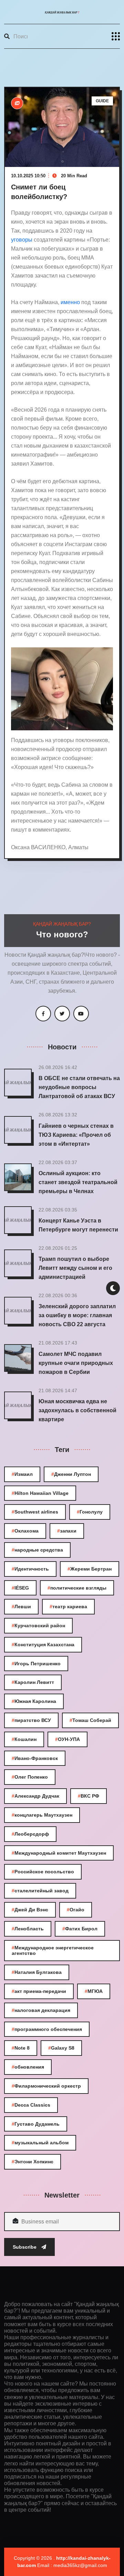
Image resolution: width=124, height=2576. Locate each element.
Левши (21, 1607)
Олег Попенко (30, 1777)
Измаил (22, 1474)
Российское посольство (43, 1872)
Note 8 (21, 2048)
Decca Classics (31, 2105)
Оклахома (25, 1531)
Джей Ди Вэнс (30, 1910)
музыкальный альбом (40, 2143)
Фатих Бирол (80, 1929)
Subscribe (25, 2247)
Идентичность (30, 1569)
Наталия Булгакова (37, 1972)
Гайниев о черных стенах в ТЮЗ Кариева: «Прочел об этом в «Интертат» (76, 1135)
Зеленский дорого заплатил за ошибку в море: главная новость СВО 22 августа (77, 1315)
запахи (67, 1531)
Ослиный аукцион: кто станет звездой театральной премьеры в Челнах (78, 1182)
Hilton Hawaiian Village (40, 1493)
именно (71, 302)
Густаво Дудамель (36, 2124)
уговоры (22, 240)
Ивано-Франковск (35, 1758)
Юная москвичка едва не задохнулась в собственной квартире (77, 1410)
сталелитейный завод (40, 1891)
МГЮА (94, 1991)
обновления (28, 2067)
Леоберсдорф (30, 1834)
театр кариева (68, 1607)
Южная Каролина (34, 1701)
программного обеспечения (47, 2029)
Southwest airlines (35, 1512)
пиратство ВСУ (31, 1720)
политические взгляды (77, 1588)
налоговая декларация (41, 2010)
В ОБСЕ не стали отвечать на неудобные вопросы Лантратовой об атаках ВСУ (79, 1087)
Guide (102, 101)
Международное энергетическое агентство (53, 1951)
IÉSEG (20, 1588)
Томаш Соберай (90, 1720)
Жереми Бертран (90, 1569)
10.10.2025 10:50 (28, 176)
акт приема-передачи (39, 1991)
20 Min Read (73, 176)
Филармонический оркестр (46, 2086)
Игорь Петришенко (36, 1664)
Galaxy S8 (61, 2048)
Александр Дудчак (35, 1796)
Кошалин (24, 1739)
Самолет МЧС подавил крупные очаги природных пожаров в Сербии (76, 1363)
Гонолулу (90, 1512)
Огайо (76, 1910)
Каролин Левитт (33, 1682)
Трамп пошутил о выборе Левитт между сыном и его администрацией (75, 1268)
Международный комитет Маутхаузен (59, 1853)
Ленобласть (28, 1929)
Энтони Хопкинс (33, 2162)
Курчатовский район (38, 1626)
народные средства (37, 1550)
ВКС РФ (89, 1796)
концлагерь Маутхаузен (42, 1815)
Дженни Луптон (71, 1474)
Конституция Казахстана (43, 1645)
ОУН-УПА (68, 1739)
